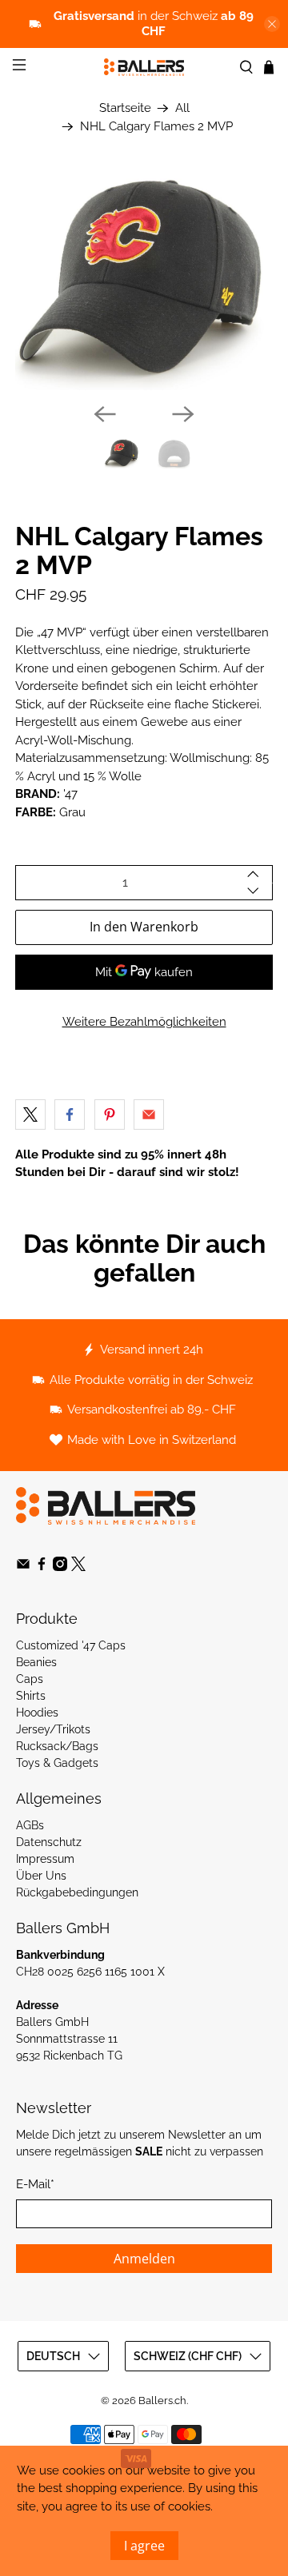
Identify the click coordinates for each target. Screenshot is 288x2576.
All (182, 108)
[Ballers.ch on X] (78, 1567)
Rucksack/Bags (57, 1746)
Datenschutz (49, 1842)
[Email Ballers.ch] (23, 1567)
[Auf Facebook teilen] (70, 1115)
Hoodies (37, 1713)
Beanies (36, 1662)
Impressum (45, 1859)
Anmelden (144, 2259)
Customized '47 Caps (71, 1645)
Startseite (125, 108)
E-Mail (35, 2184)
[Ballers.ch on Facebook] (42, 1567)
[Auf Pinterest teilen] (110, 1115)
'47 (70, 794)
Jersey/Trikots (53, 1729)
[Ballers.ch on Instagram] (60, 1567)
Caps (30, 1679)
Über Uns (41, 1876)
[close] (272, 24)
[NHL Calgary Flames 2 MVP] (144, 280)
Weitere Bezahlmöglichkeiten (144, 1022)
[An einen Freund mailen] (149, 1115)
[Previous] (105, 414)
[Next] (183, 414)
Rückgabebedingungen (77, 1892)
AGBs (30, 1825)
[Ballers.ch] (144, 67)
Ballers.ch (162, 2401)
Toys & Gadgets (57, 1763)
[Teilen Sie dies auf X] (30, 1115)
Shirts (31, 1696)
